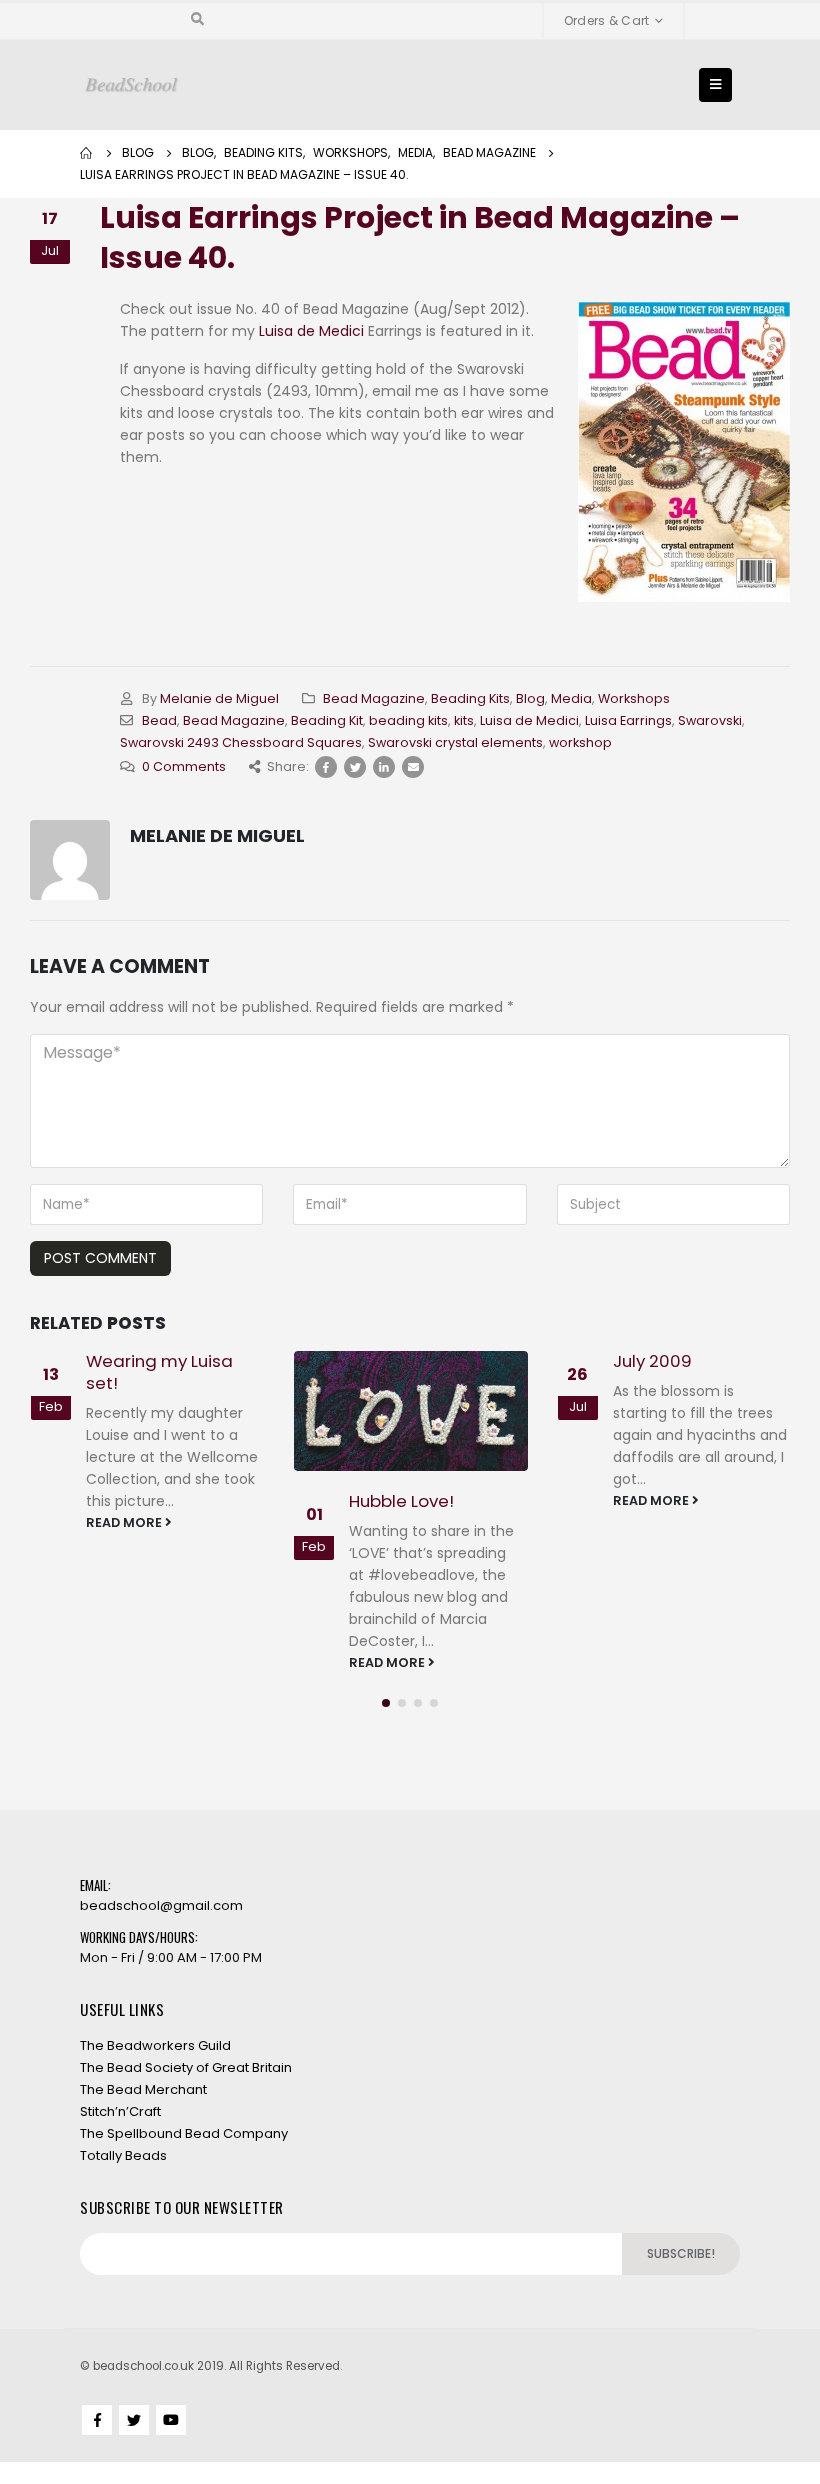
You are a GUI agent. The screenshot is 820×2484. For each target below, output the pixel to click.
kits (464, 720)
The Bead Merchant (143, 2089)
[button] (386, 1703)
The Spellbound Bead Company (184, 2133)
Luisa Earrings (628, 720)
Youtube (171, 2420)
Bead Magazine (374, 698)
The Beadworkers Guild (155, 2045)
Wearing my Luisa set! (159, 1372)
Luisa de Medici (311, 331)
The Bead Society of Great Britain (186, 2067)
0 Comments (184, 766)
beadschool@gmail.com (161, 1905)
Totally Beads (123, 2155)
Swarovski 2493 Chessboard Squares (241, 742)
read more (125, 1522)
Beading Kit (327, 720)
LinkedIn (384, 767)
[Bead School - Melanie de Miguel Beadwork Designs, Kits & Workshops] (131, 85)
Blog (530, 698)
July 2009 (652, 1361)
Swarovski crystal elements (455, 742)
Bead (159, 720)
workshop (580, 742)
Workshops (634, 698)
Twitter (355, 767)
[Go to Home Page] (87, 153)
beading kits (408, 720)
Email (413, 767)
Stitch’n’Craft (120, 2111)
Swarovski (710, 720)
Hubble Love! (401, 1501)
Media (571, 698)
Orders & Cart (607, 20)
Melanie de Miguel (219, 698)
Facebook (326, 767)
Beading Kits (470, 698)
